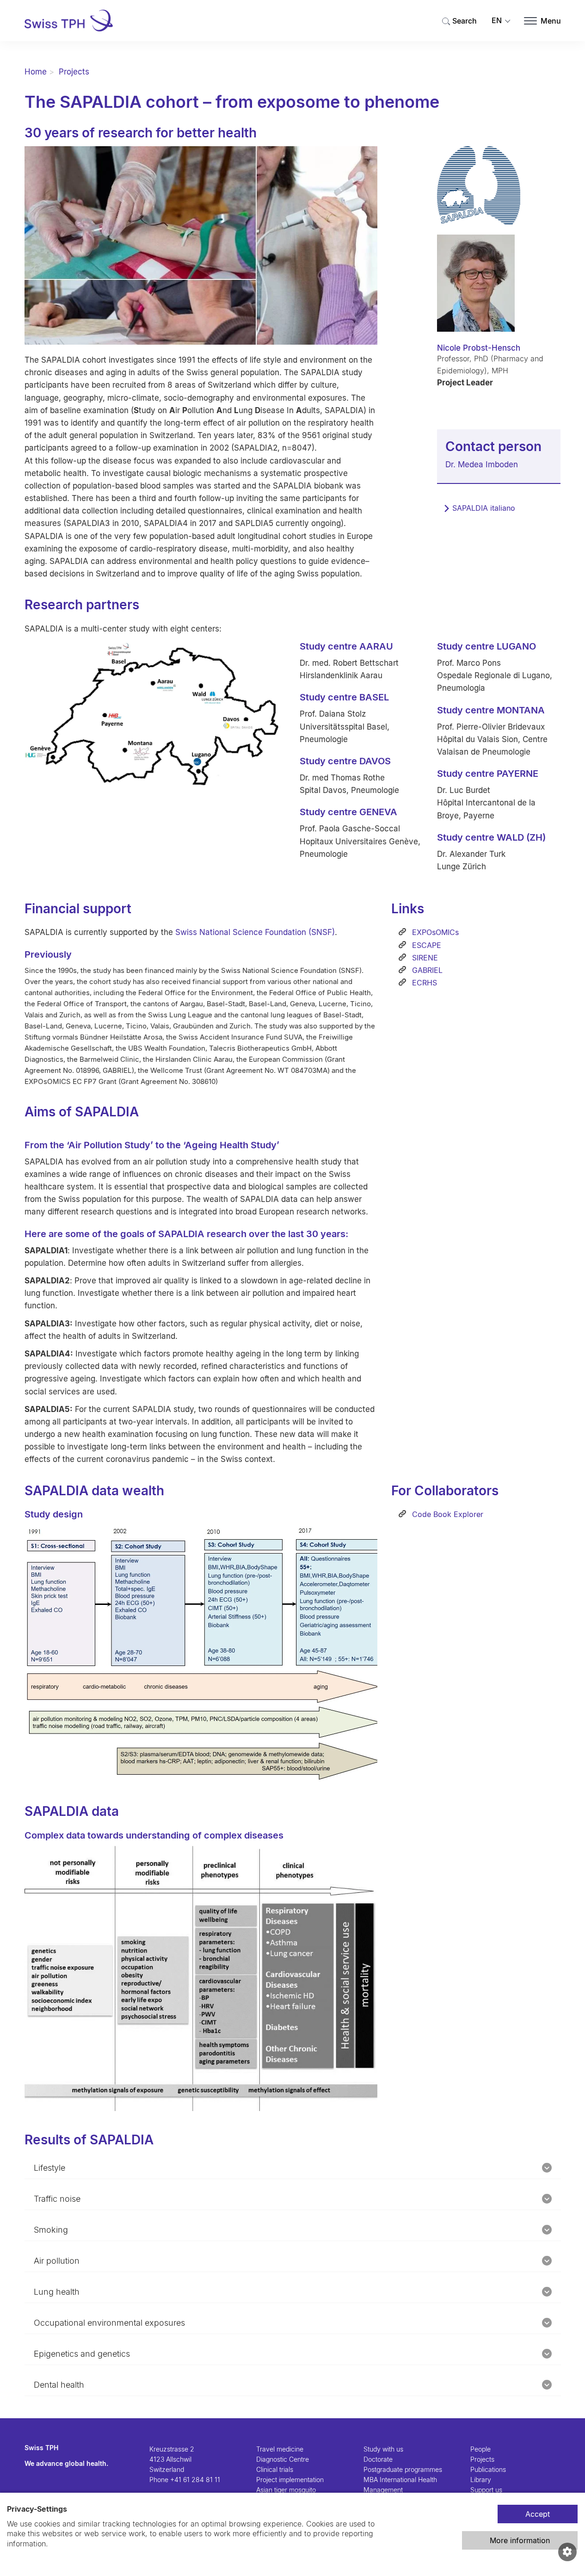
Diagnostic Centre (283, 2459)
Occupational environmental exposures (109, 2323)
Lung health (57, 2292)
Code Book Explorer (446, 1514)
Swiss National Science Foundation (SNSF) (255, 932)
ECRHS (423, 983)
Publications (488, 2469)
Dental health (59, 2385)
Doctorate (378, 2459)
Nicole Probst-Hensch (479, 348)
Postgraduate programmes (403, 2469)
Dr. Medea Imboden (482, 464)
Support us (486, 2490)
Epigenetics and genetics (82, 2354)
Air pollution (57, 2261)
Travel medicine (280, 2449)
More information (520, 2540)
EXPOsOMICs (434, 932)
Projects (74, 72)
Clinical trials (275, 2469)
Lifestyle (49, 2168)
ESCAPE (425, 945)
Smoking (51, 2230)
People (480, 2449)
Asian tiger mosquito (286, 2490)
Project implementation (290, 2480)
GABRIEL (426, 970)
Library (481, 2480)
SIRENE (424, 958)
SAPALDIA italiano (484, 508)
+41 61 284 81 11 (195, 2480)
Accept (538, 2514)
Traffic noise (57, 2199)
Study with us (383, 2449)
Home (36, 72)
